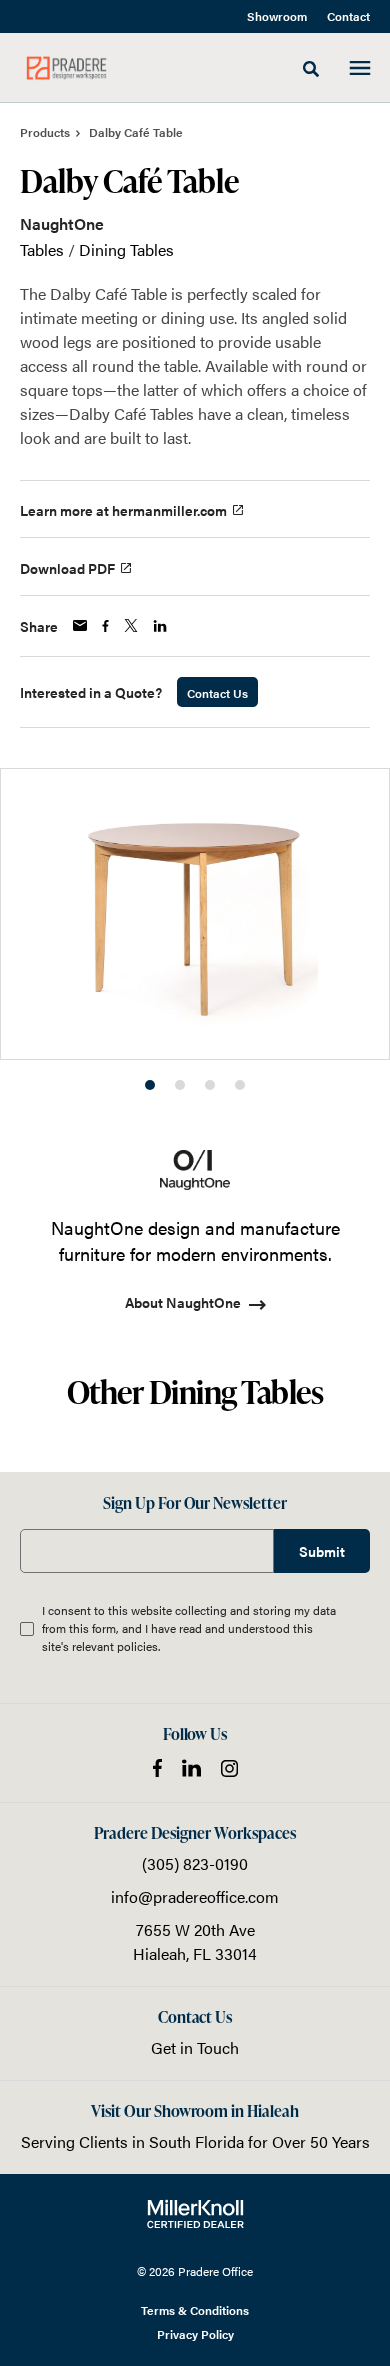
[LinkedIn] (191, 1768)
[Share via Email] (80, 625)
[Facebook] (157, 1768)
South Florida (196, 2141)
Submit (322, 1551)
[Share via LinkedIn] (160, 626)
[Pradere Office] (66, 68)
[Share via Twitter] (131, 625)
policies (137, 1646)
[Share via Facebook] (105, 626)
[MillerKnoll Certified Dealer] (195, 2214)
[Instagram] (229, 1768)
